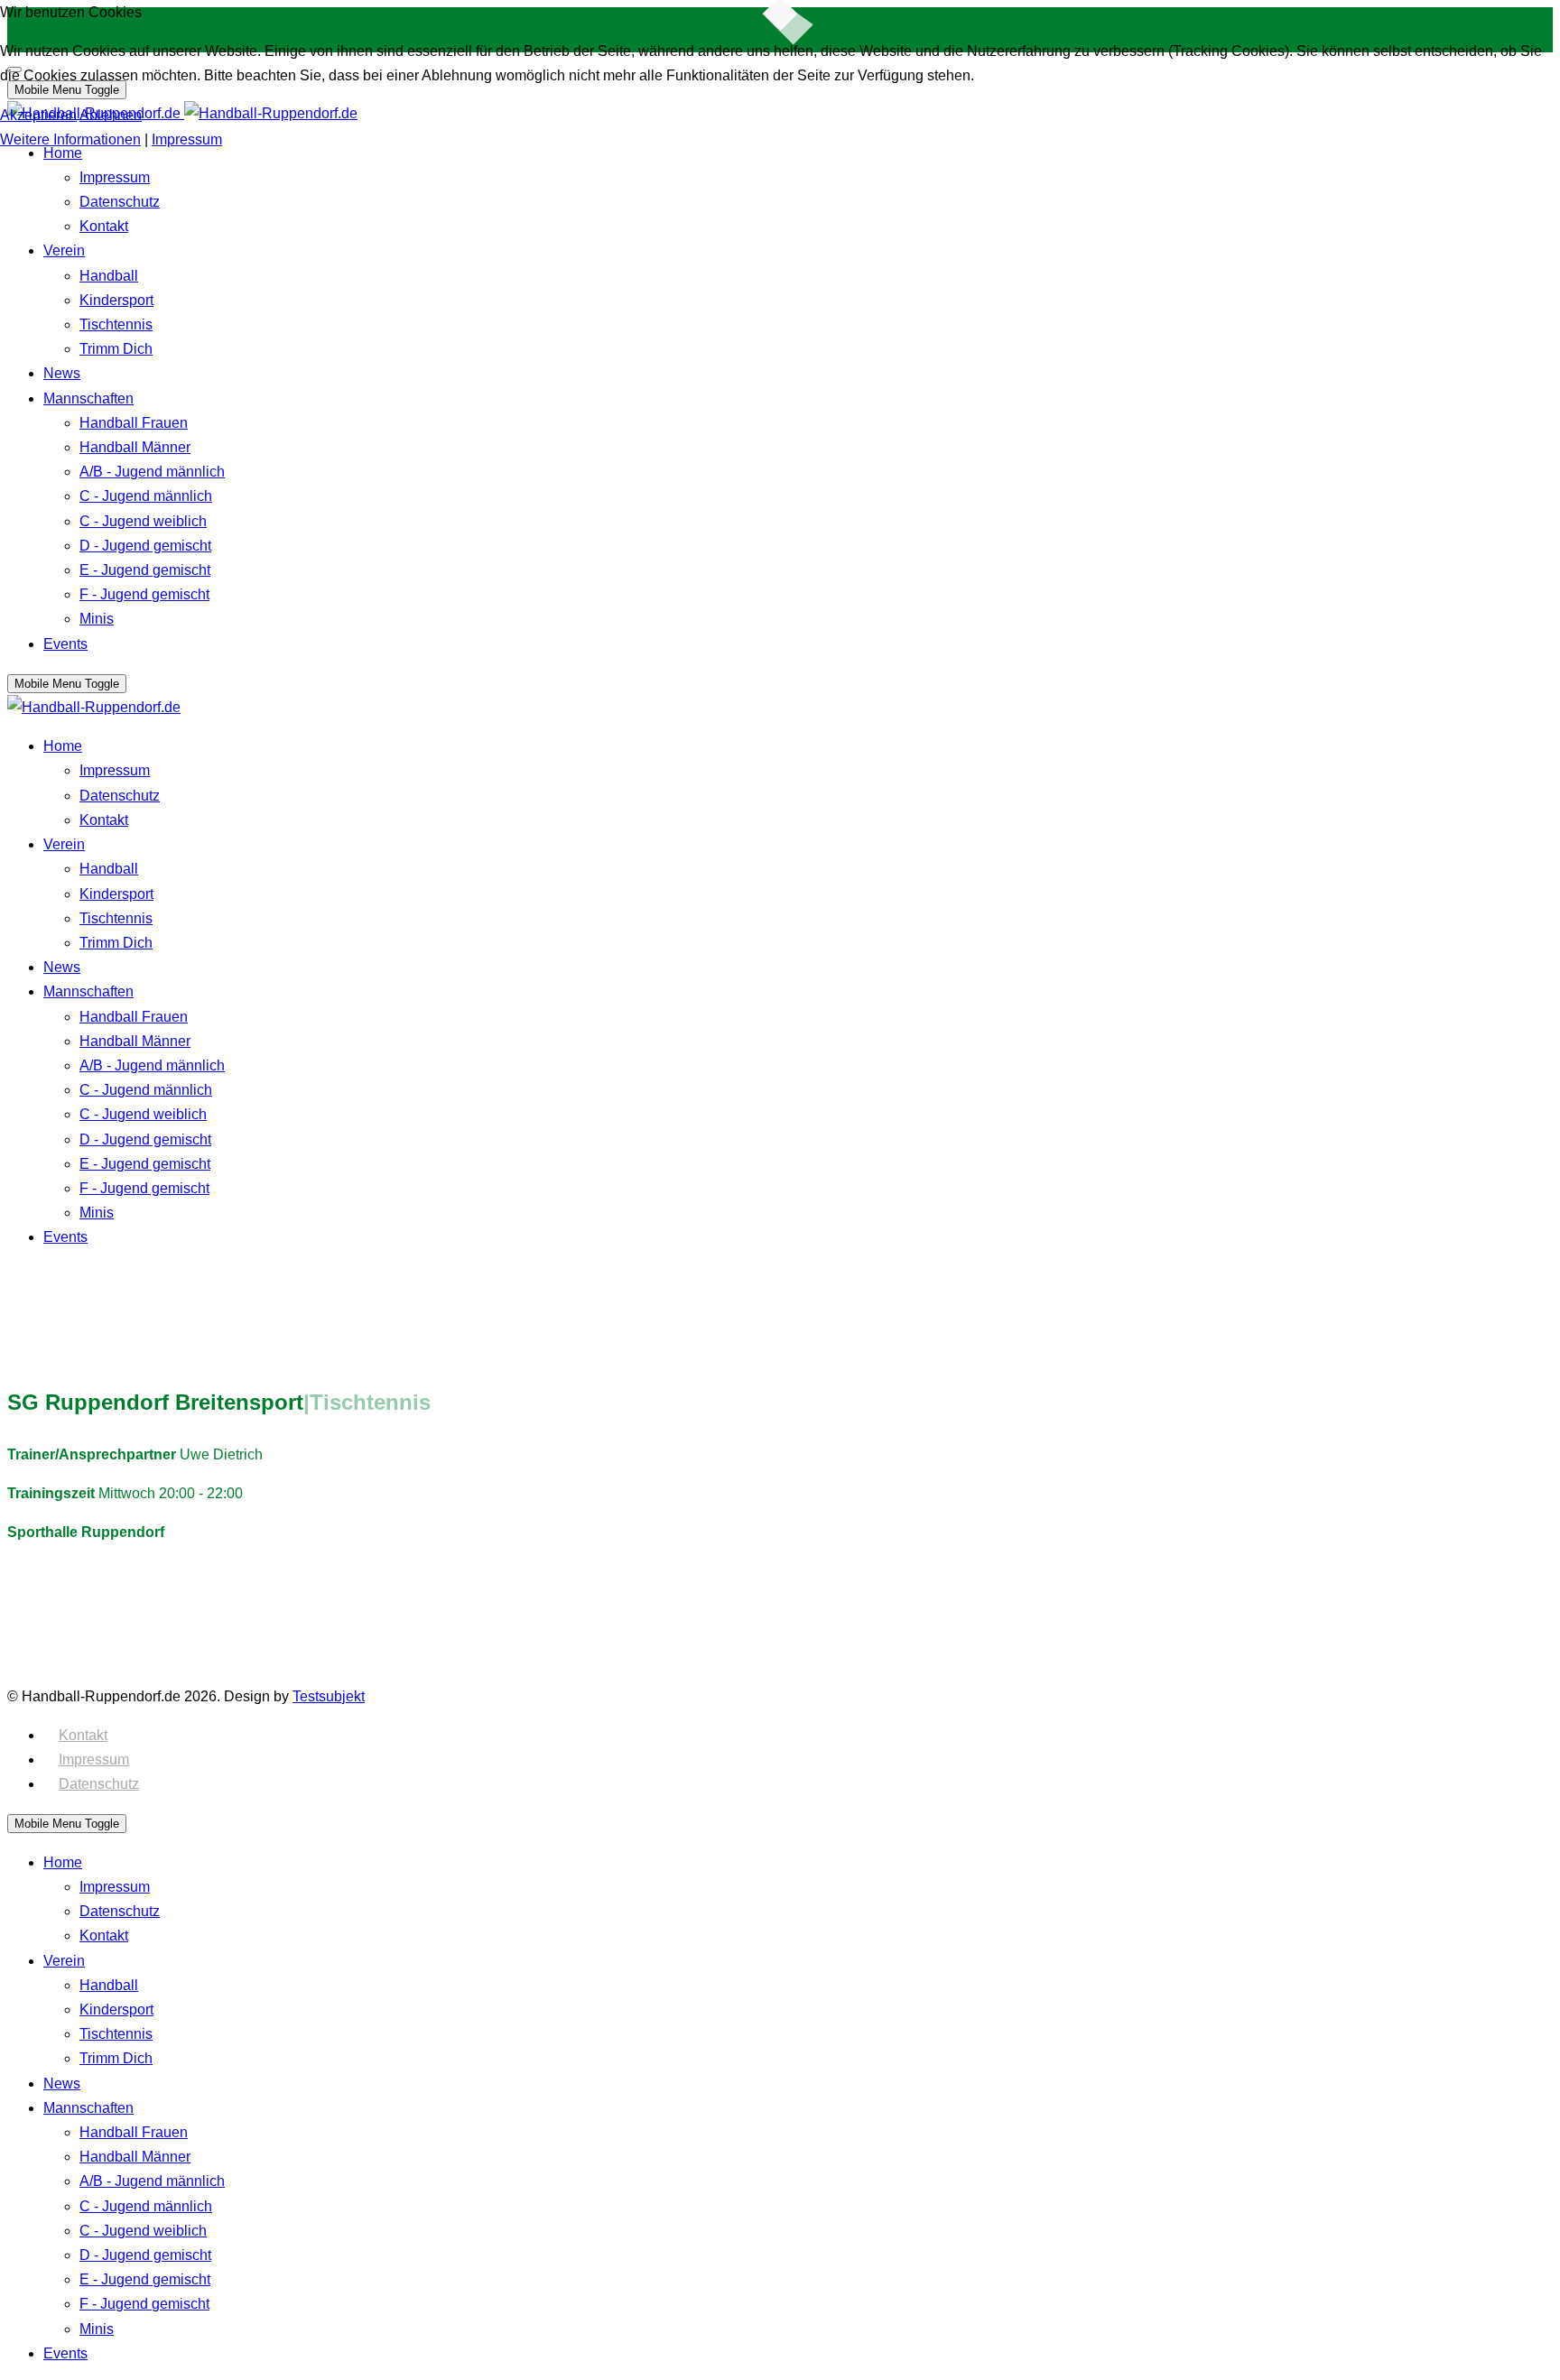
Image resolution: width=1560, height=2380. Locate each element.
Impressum (94, 1760)
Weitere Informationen (70, 139)
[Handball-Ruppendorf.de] (94, 707)
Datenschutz (99, 1784)
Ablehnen (111, 115)
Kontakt (83, 1735)
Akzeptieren (38, 115)
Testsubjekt (329, 1696)
